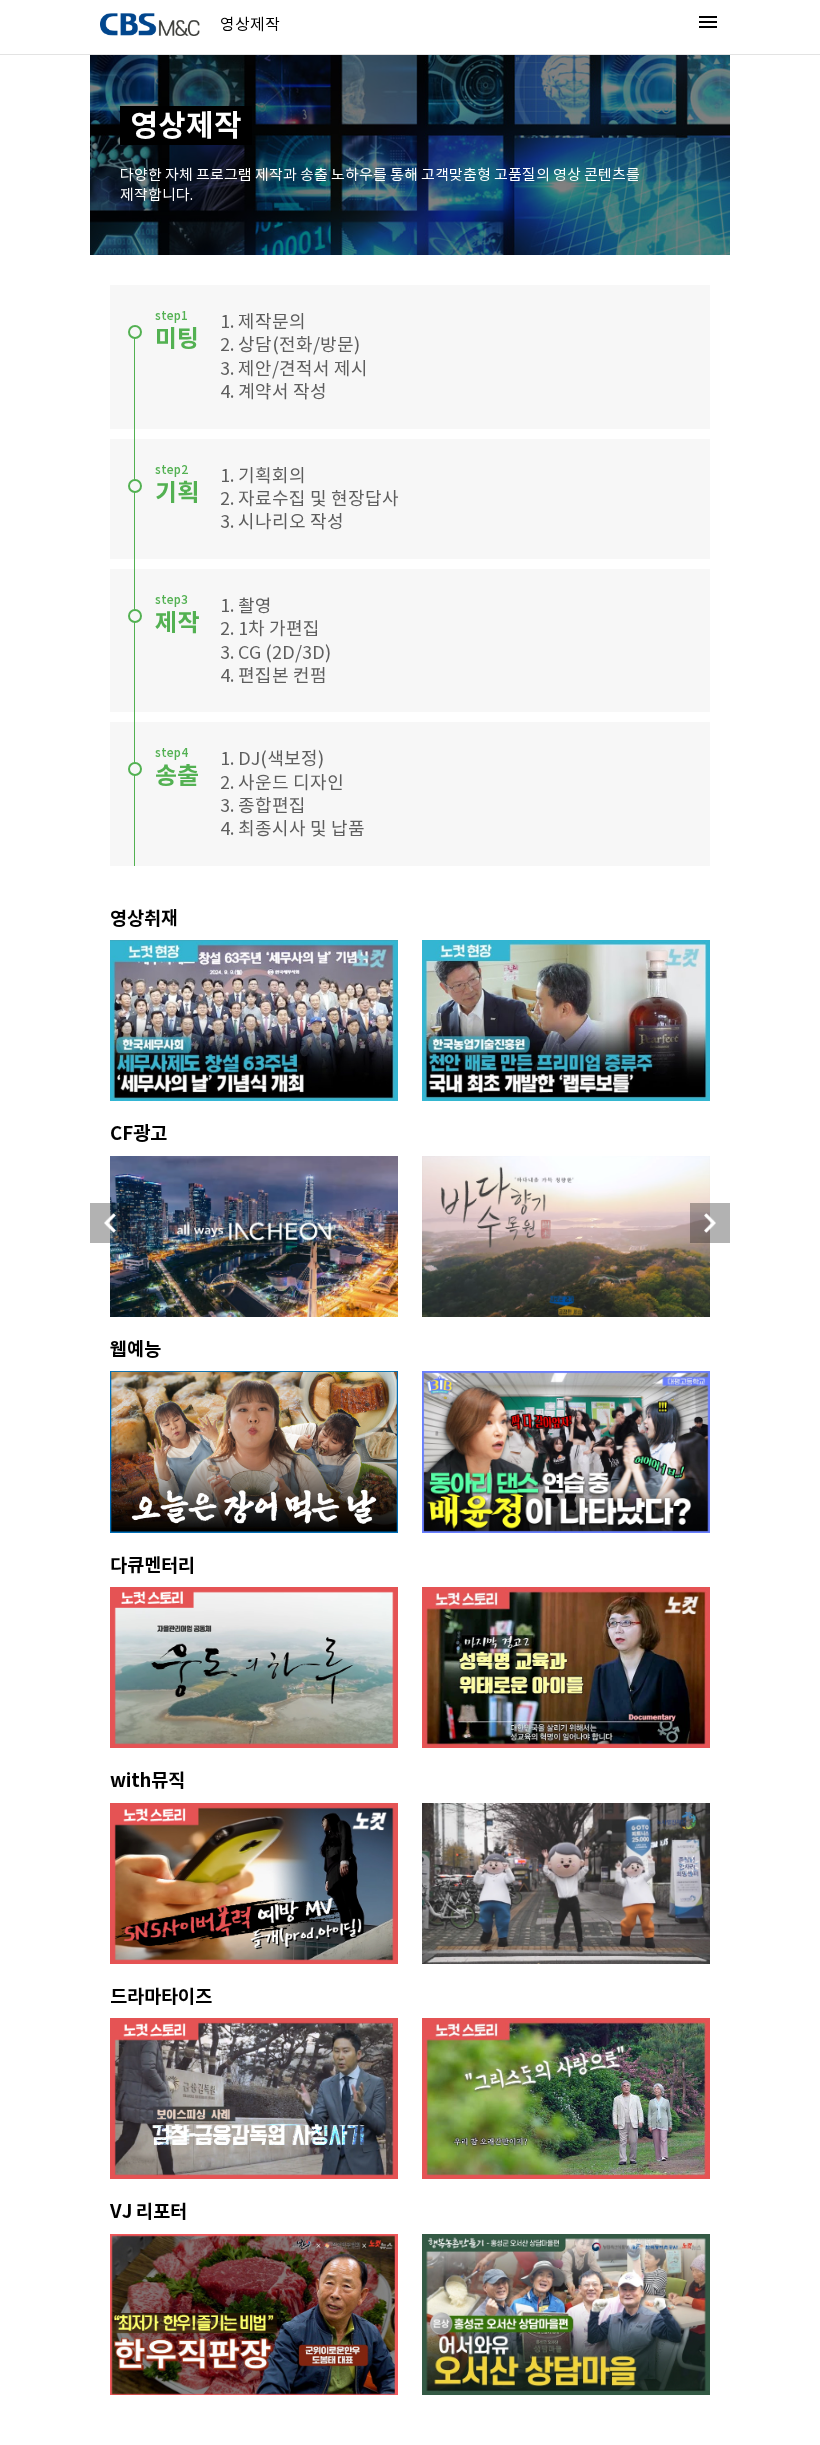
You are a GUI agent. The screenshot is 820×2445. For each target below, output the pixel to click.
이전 (110, 1223)
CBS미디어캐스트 (150, 24)
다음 (710, 1223)
